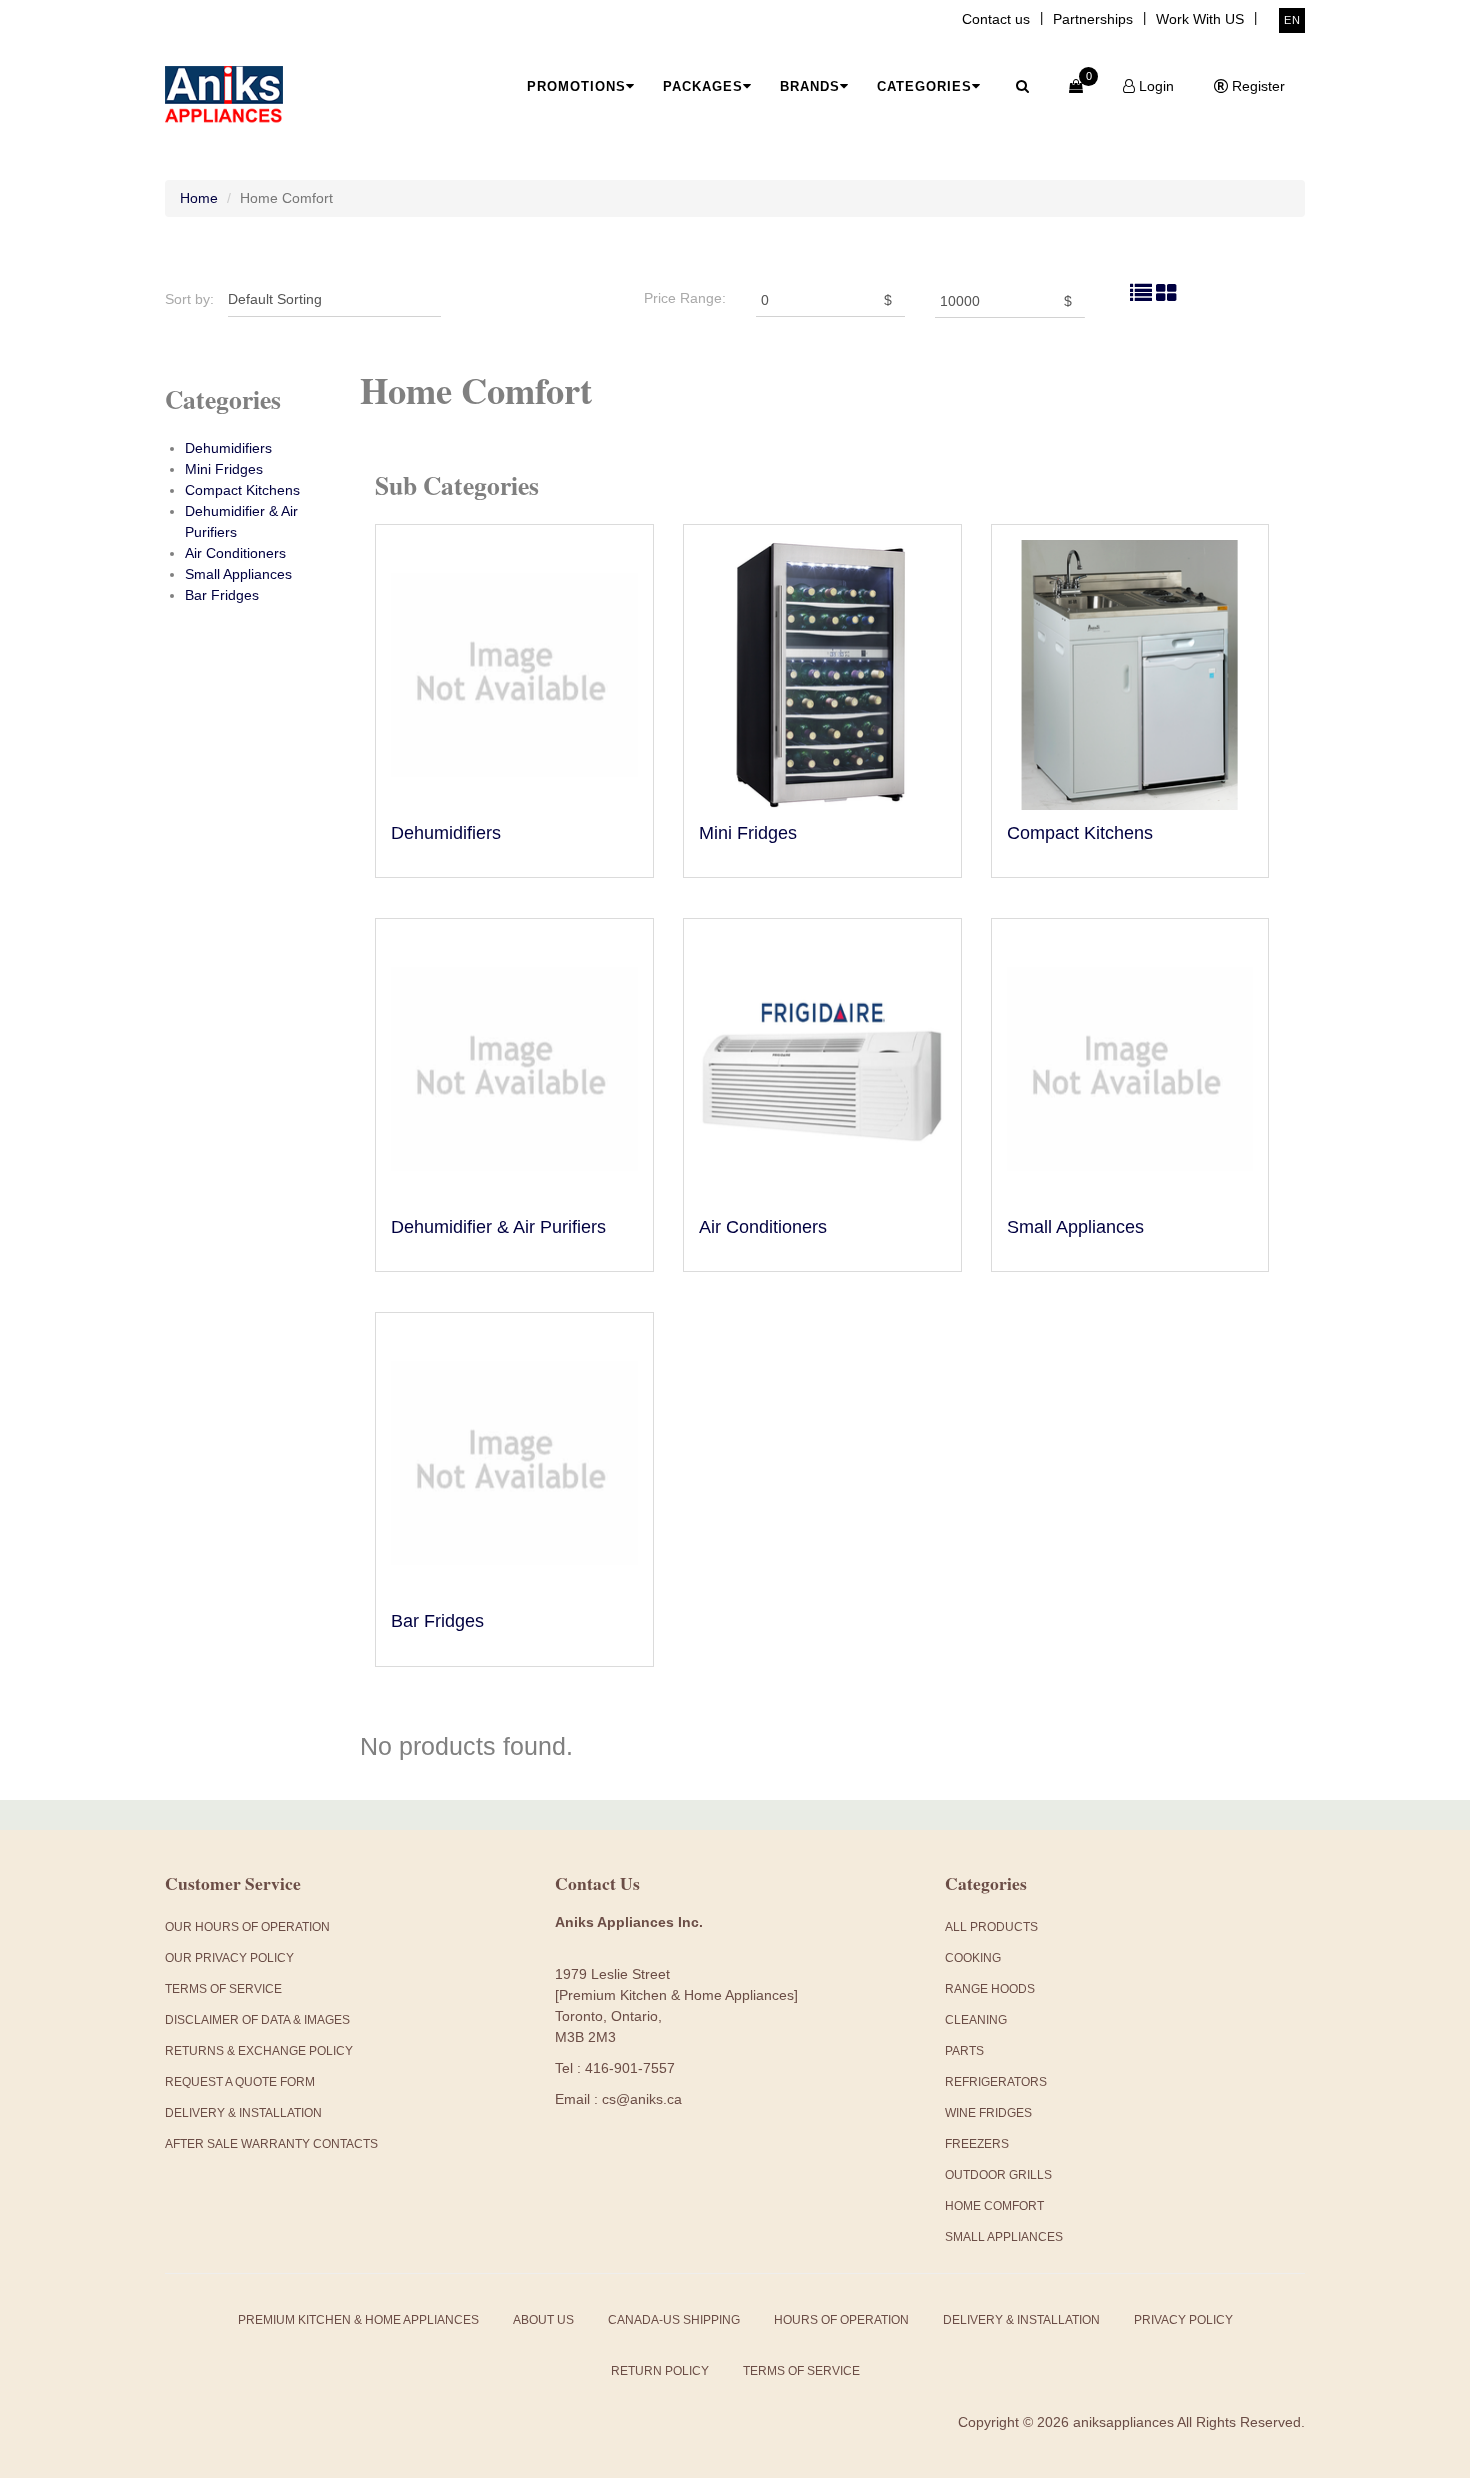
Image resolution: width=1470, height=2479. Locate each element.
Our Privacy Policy (229, 1958)
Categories (924, 86)
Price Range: (685, 298)
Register (1256, 86)
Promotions (576, 86)
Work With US (1200, 19)
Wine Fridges (988, 2113)
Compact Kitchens (242, 490)
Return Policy (660, 2371)
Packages (703, 86)
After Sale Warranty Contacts (271, 2144)
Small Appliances (238, 574)
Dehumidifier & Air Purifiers (498, 1227)
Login (1154, 86)
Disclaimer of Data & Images (257, 2020)
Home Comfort (994, 2206)
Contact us (996, 19)
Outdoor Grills (998, 2175)
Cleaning (976, 2020)
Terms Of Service (223, 1989)
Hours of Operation (841, 2320)
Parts (964, 2051)
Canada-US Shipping (674, 2320)
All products (991, 1927)
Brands (810, 86)
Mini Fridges (224, 469)
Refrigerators (996, 2082)
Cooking (973, 1958)
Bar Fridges (222, 595)
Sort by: (189, 299)
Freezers (977, 2144)
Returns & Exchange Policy (259, 2051)
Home (199, 198)
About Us (543, 2320)
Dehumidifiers (228, 448)
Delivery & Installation (243, 2113)
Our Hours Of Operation (247, 1927)
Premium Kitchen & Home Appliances (358, 2320)
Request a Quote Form (240, 2082)
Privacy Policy (1183, 2320)
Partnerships (1093, 19)
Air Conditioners (235, 553)
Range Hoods (990, 1989)
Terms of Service (801, 2371)
